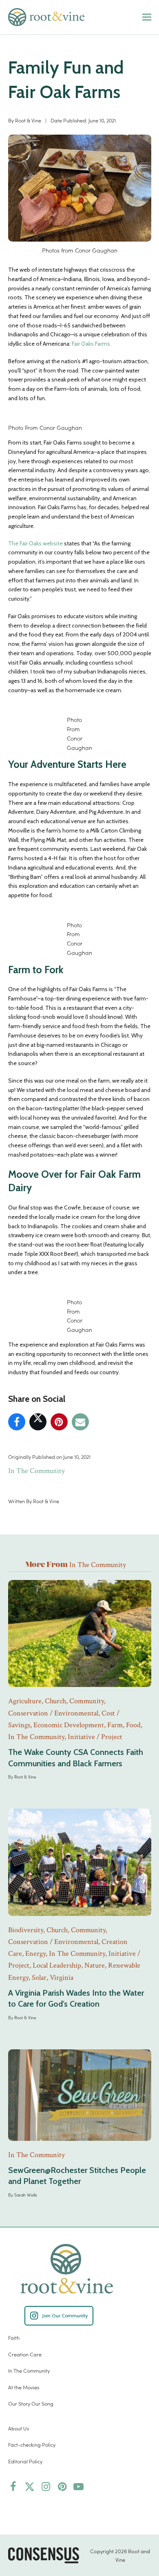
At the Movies (24, 2387)
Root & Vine (28, 120)
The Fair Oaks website (36, 543)
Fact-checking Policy (32, 2444)
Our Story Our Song (31, 2403)
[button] (147, 17)
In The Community (36, 1471)
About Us (19, 2428)
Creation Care (25, 2354)
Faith (14, 2337)
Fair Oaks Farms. (92, 344)
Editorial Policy (25, 2461)
